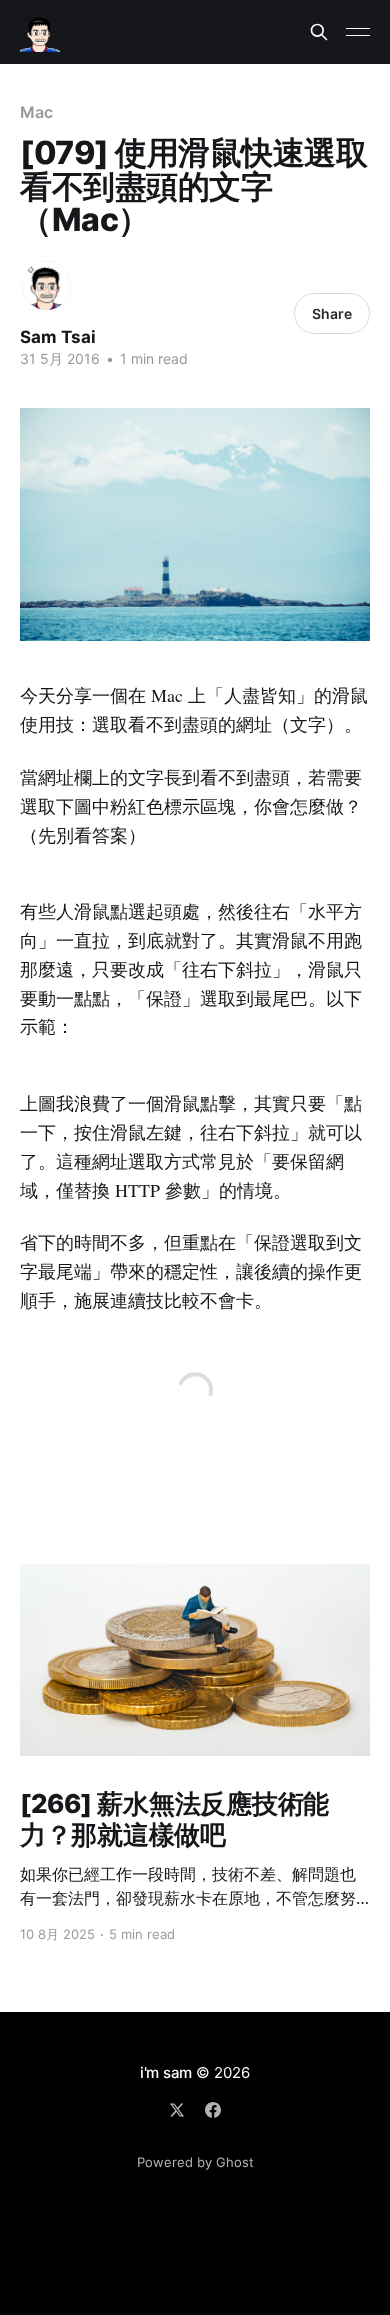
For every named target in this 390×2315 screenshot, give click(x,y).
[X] (177, 2110)
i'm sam (166, 2072)
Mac (36, 112)
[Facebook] (213, 2110)
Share (332, 313)
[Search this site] (319, 32)
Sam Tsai (58, 337)
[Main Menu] (358, 32)
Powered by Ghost (195, 2162)
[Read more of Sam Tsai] (46, 285)
